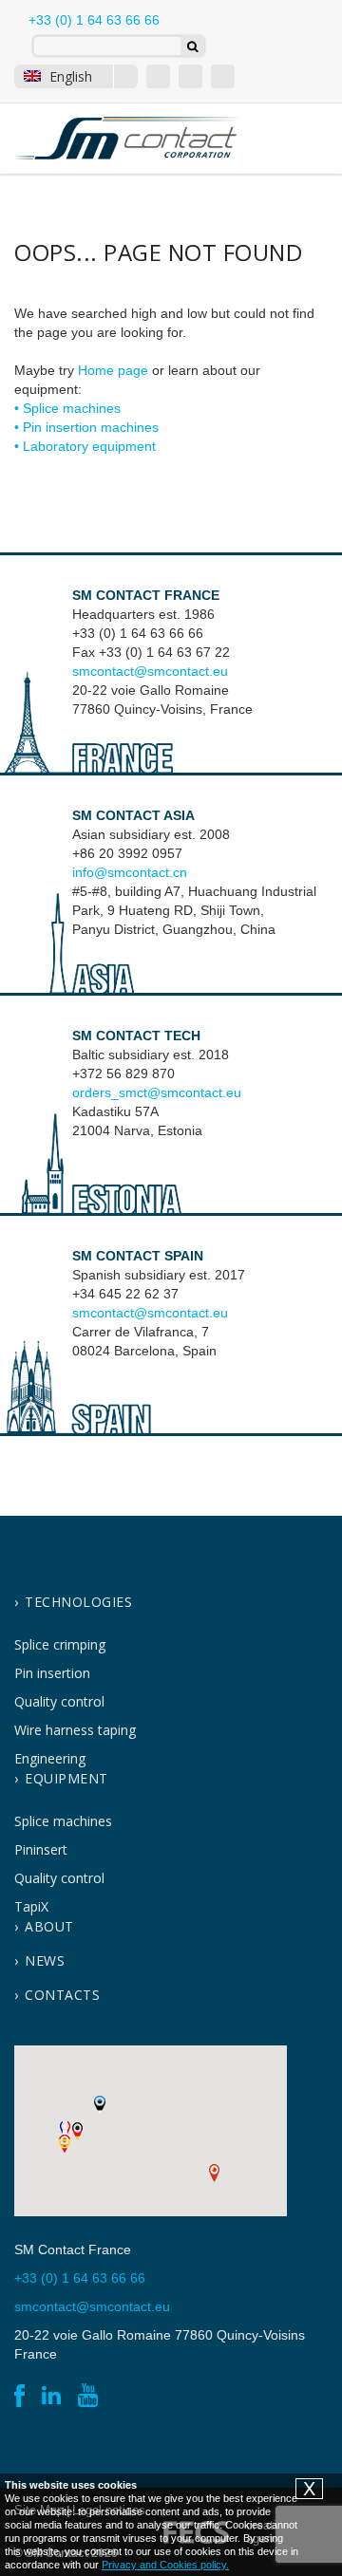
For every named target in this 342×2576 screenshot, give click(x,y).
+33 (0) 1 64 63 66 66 (92, 20)
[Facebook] (158, 76)
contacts (62, 1995)
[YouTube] (223, 76)
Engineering (50, 1758)
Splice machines (63, 1821)
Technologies (78, 1602)
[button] (214, 2173)
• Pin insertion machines (86, 427)
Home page (113, 370)
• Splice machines (67, 408)
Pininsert (41, 1849)
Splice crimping (60, 1644)
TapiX (31, 1906)
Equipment (66, 1778)
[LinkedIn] (190, 76)
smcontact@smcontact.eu (150, 671)
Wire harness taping (75, 1730)
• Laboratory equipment (85, 446)
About (49, 1926)
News (45, 1960)
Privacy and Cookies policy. (165, 2565)
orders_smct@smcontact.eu (157, 1092)
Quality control (59, 1701)
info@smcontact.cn (130, 872)
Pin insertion (52, 1673)
